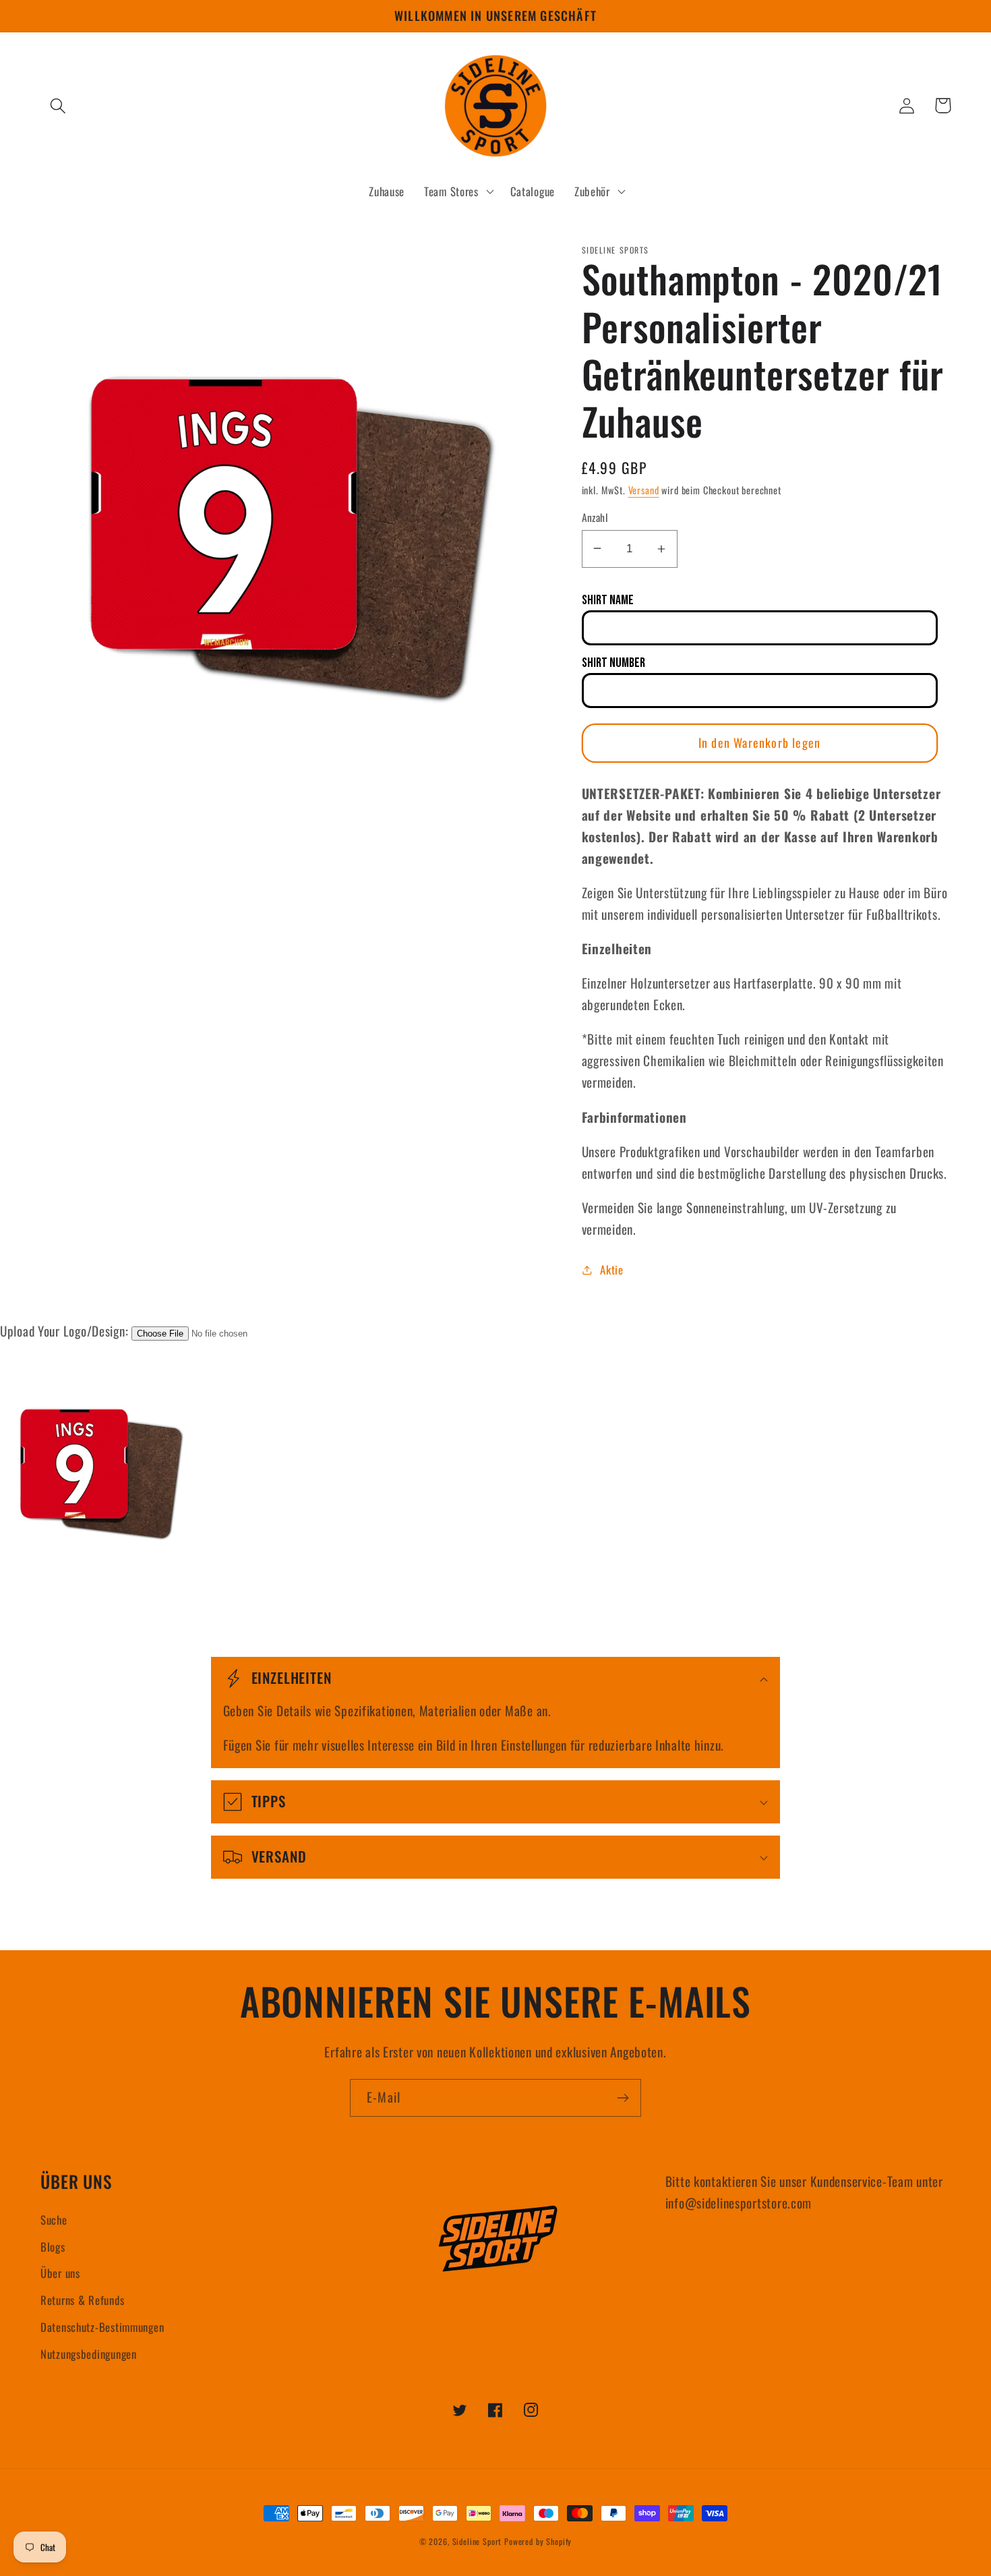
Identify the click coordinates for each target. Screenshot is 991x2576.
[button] (58, 106)
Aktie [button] (612, 1269)
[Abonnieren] (623, 2098)
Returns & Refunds (82, 2300)
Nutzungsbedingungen (89, 2354)
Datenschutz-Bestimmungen (102, 2327)
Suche (54, 2220)
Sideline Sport (477, 2541)
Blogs (53, 2247)
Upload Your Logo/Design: (64, 1331)
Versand (644, 490)
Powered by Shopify (538, 2541)
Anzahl (595, 517)
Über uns (60, 2273)
